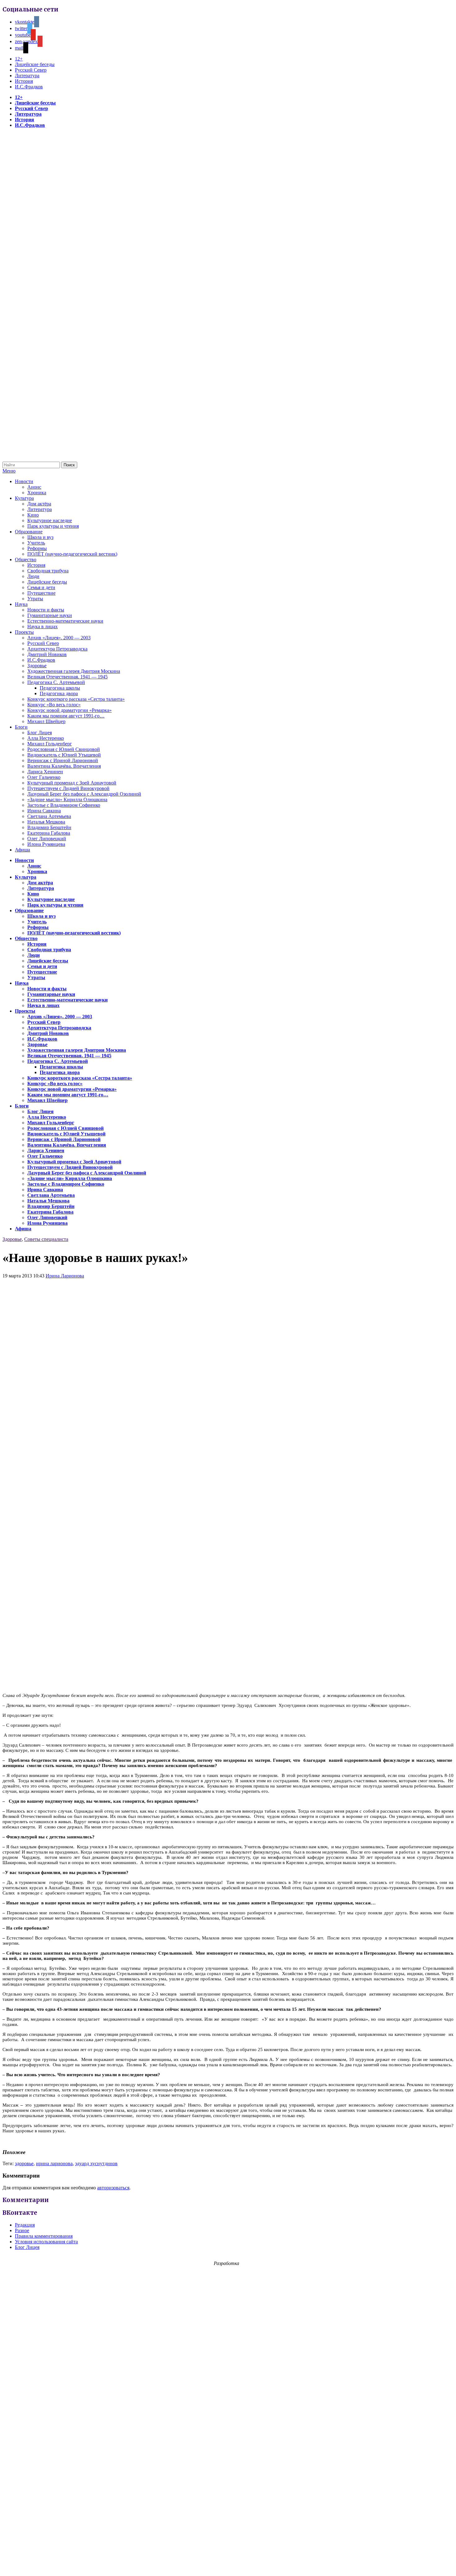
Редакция (25, 2225)
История (24, 81)
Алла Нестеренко (46, 738)
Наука (21, 604)
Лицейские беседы (35, 64)
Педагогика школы (60, 688)
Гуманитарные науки (50, 615)
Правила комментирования (44, 2236)
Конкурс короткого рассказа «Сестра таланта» (76, 699)
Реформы (37, 548)
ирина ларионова (54, 2163)
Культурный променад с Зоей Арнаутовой (72, 783)
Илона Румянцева (46, 844)
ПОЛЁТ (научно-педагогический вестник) (72, 554)
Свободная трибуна (48, 571)
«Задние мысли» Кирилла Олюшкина (67, 799)
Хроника (37, 493)
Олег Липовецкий (47, 839)
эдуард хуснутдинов (96, 2163)
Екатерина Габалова (49, 833)
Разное (22, 2230)
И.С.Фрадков (29, 87)
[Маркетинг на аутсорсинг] (228, 2565)
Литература (27, 76)
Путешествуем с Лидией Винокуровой (68, 788)
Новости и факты (46, 610)
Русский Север (31, 70)
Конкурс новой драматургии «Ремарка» (69, 710)
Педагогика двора (59, 693)
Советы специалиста (46, 1239)
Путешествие (41, 593)
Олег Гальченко (44, 777)
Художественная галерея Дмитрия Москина (74, 671)
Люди (33, 576)
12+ (19, 59)
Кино (33, 515)
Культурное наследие (50, 520)
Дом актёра (39, 504)
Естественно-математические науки (65, 621)
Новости (24, 481)
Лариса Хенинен (45, 772)
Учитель (36, 543)
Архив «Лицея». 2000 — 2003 (59, 638)
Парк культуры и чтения (53, 526)
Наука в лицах (42, 626)
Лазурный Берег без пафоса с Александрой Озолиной (84, 794)
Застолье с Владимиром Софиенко (64, 805)
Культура (24, 498)
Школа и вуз (40, 537)
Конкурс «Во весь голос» (54, 705)
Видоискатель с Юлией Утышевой (64, 755)
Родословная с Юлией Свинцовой (64, 749)
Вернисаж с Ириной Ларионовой (63, 760)
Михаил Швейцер (46, 721)
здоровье (24, 2163)
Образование (29, 532)
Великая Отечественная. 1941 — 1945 (67, 677)
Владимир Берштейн (49, 827)
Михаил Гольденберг (50, 744)
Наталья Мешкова (46, 822)
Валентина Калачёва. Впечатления (64, 766)
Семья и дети (41, 587)
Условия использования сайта (46, 2242)
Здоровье (37, 666)
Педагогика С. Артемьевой (56, 682)
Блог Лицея (40, 733)
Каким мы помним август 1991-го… (66, 716)
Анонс (34, 487)
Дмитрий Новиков (47, 654)
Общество (26, 560)
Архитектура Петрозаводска (57, 649)
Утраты (35, 599)
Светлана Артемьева (49, 816)
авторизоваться (113, 2188)
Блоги (21, 727)
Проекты (24, 632)
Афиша (22, 850)
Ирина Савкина (44, 811)
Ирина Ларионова (65, 1276)
